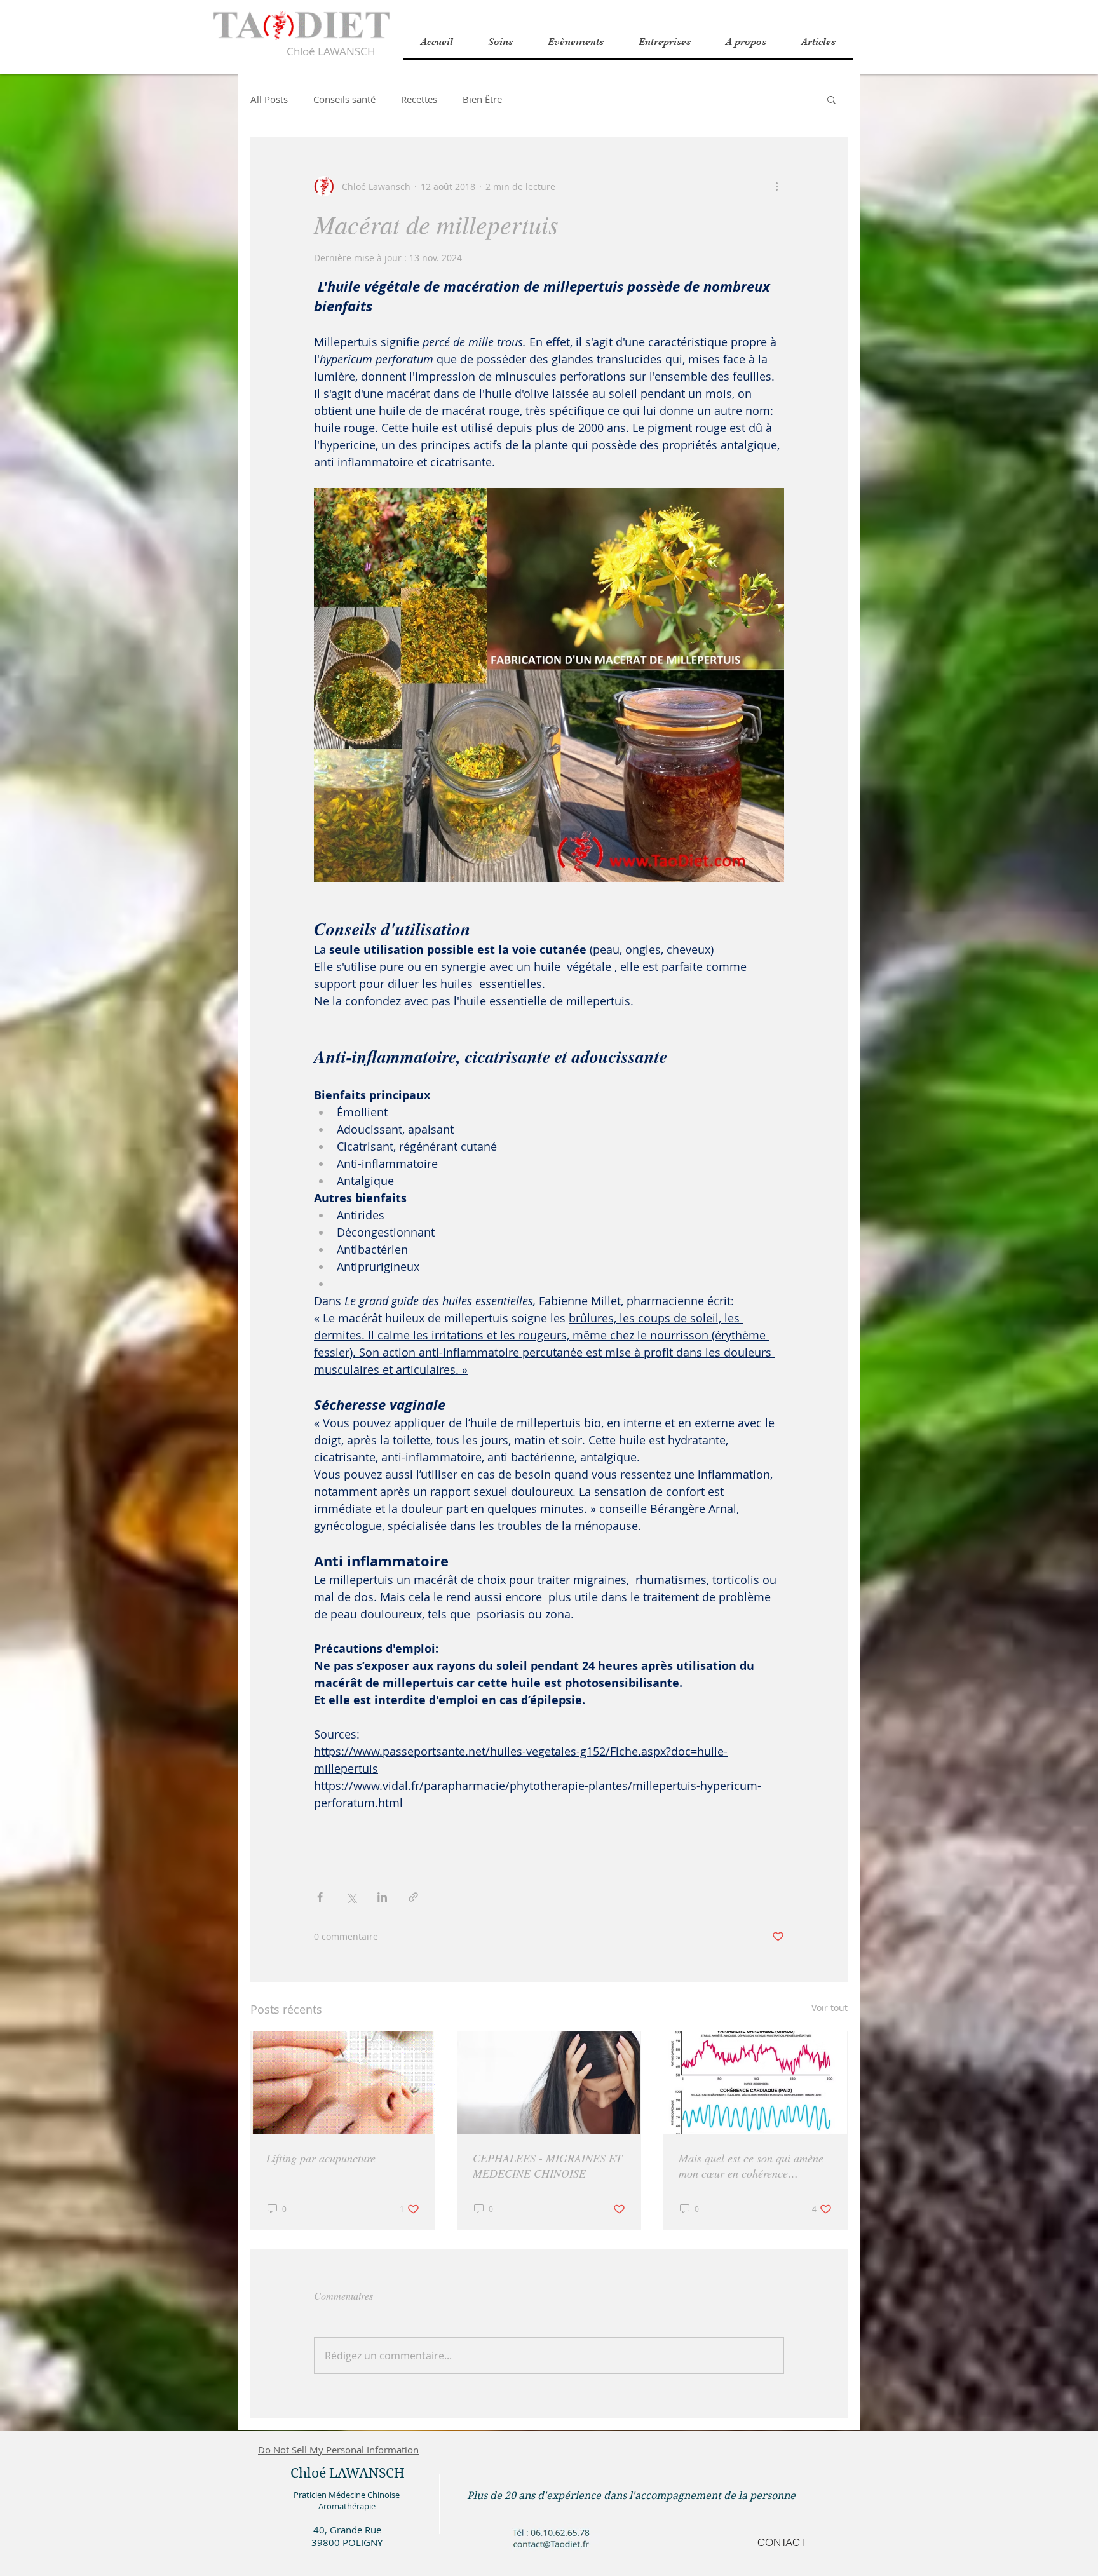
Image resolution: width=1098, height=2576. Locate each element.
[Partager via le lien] (413, 1897)
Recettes (419, 99)
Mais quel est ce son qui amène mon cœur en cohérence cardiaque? (751, 2166)
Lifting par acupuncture (321, 2158)
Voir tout (830, 2008)
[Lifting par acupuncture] (343, 2083)
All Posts (269, 99)
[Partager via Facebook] (320, 1897)
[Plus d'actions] (776, 186)
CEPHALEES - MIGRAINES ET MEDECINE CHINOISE (547, 2166)
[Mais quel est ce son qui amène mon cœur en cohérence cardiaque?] (755, 2083)
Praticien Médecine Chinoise (347, 2495)
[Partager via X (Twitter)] (351, 1897)
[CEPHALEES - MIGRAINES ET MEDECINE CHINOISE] (549, 2083)
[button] (746, 42)
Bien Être (482, 99)
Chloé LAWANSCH (331, 51)
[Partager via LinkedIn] (382, 1897)
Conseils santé (344, 99)
